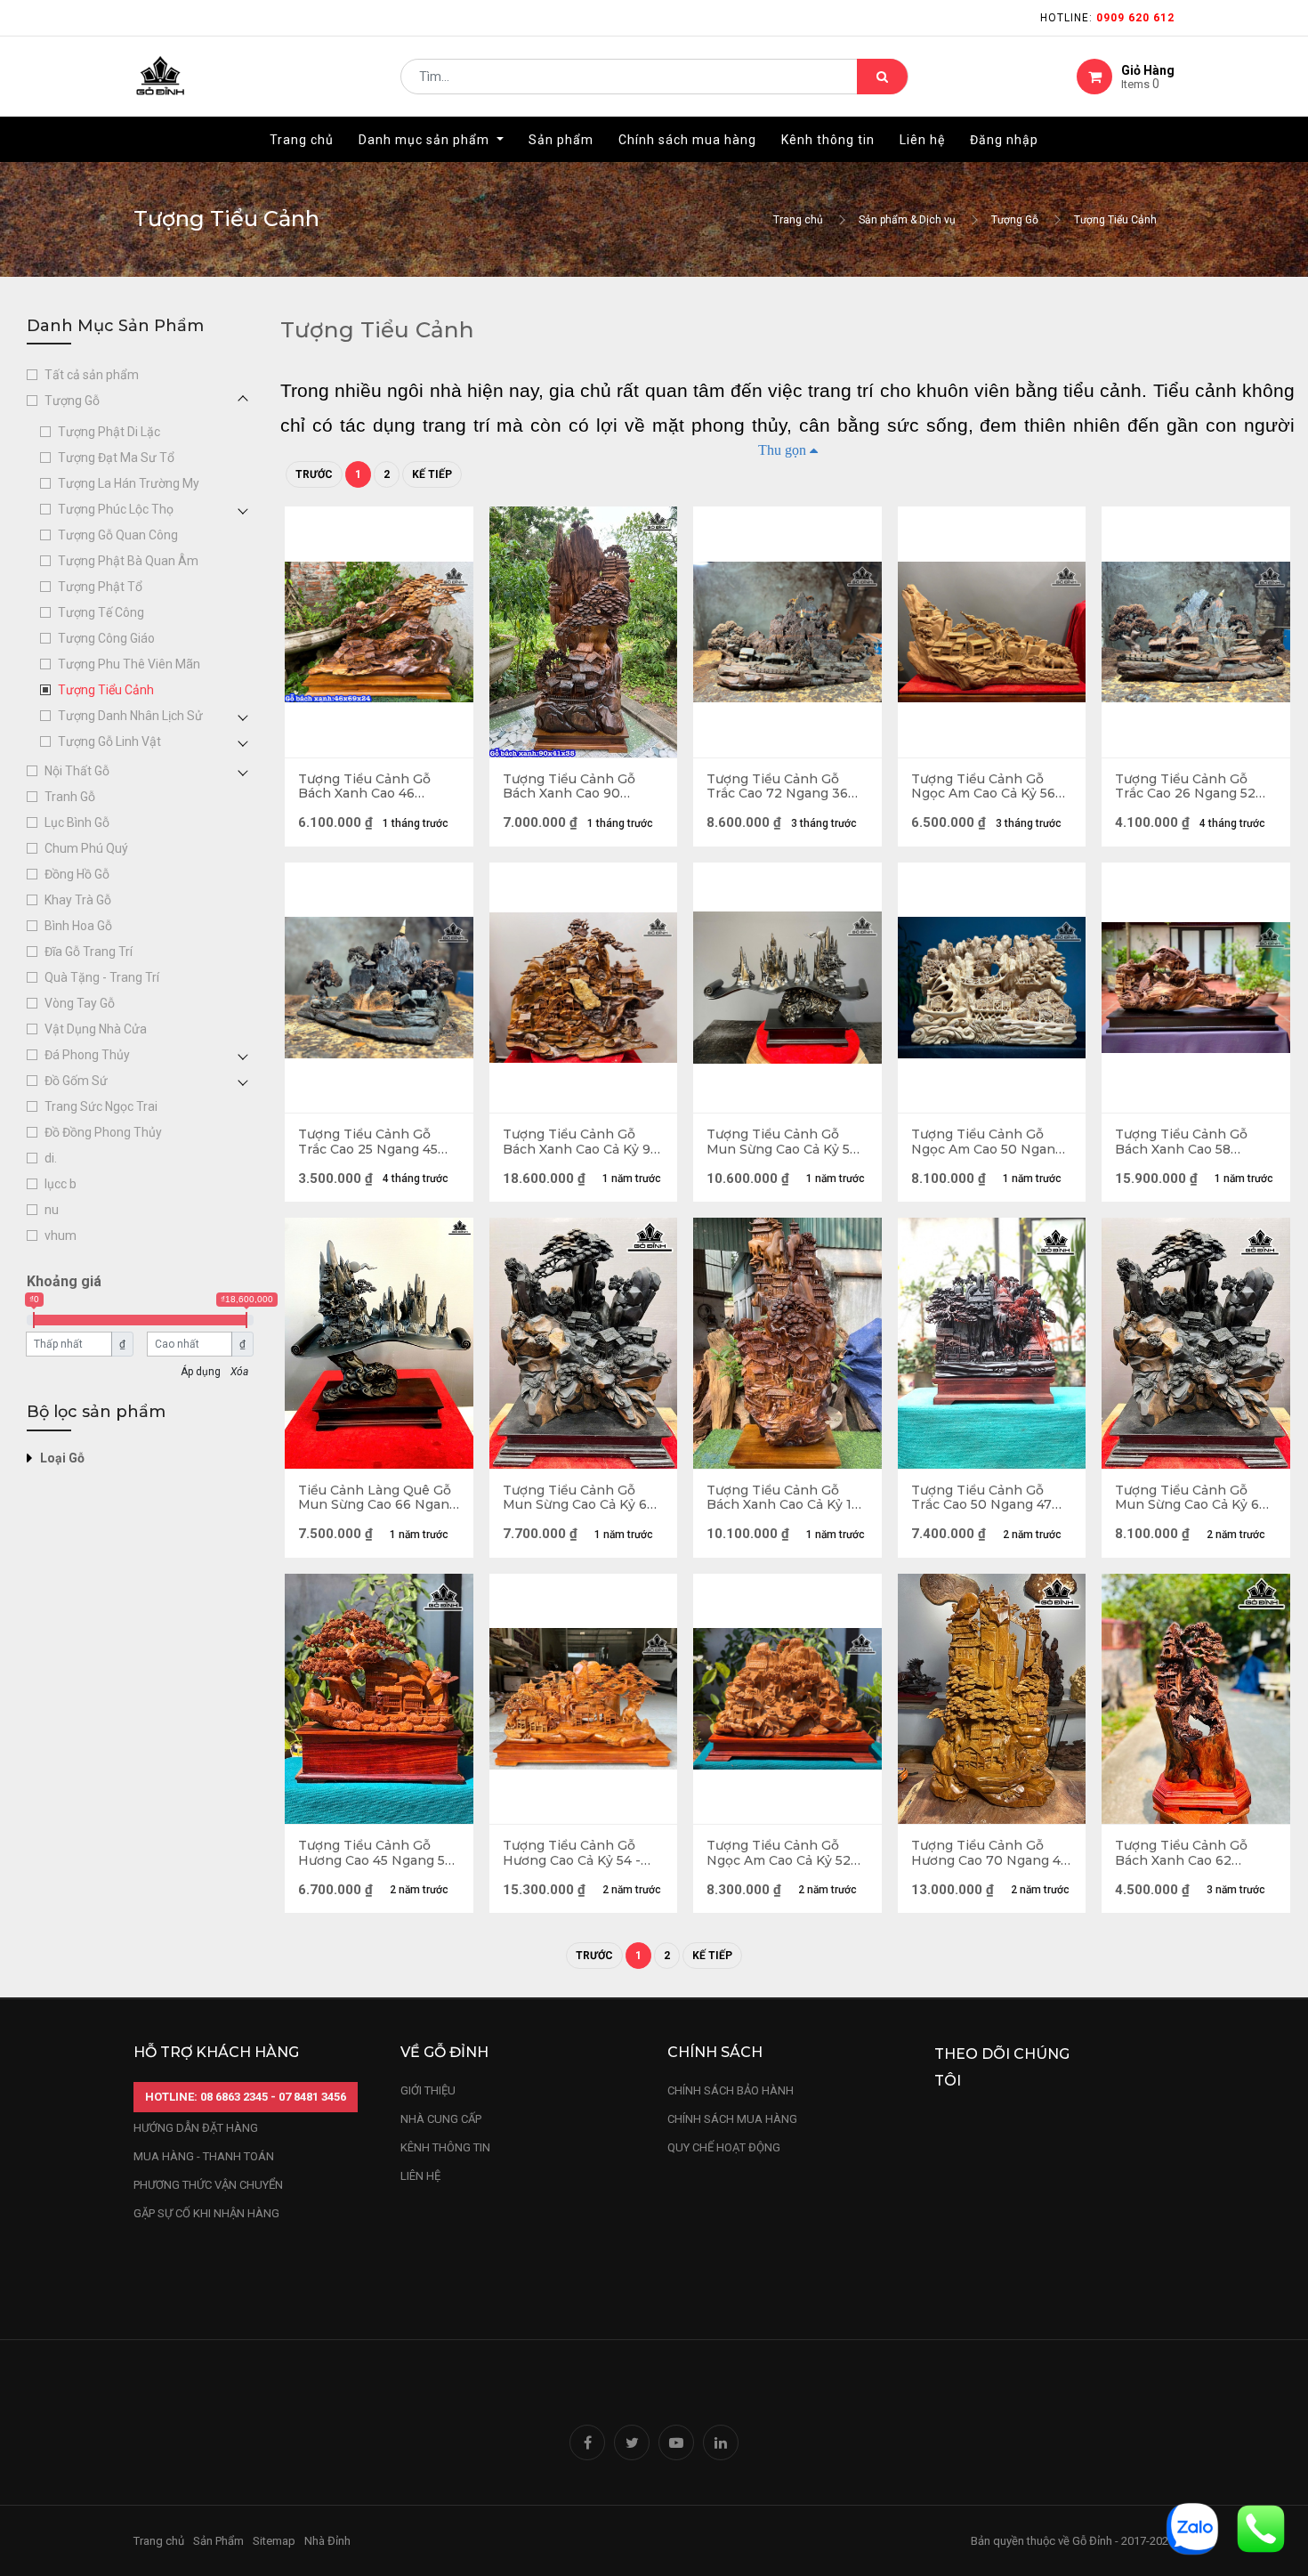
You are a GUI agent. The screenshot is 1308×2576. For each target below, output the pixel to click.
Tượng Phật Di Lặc (109, 432)
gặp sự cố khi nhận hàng (206, 2213)
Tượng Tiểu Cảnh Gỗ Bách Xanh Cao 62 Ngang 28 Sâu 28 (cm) (1185, 1853)
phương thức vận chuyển (208, 2185)
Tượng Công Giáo (106, 638)
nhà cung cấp (441, 2119)
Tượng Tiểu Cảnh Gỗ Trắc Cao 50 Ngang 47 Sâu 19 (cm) (981, 1498)
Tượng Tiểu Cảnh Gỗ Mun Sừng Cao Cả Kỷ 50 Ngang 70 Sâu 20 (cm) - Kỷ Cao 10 (783, 1142)
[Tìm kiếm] (882, 77)
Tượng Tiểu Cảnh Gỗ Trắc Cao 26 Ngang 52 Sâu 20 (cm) (1185, 787)
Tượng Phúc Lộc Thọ (116, 509)
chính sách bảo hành (731, 2090)
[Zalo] (1192, 2527)
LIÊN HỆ (420, 2176)
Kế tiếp (432, 474)
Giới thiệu (429, 2090)
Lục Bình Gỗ (77, 822)
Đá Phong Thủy (87, 1055)
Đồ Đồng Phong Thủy (103, 1132)
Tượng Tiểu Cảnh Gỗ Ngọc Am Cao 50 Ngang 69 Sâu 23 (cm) (987, 1142)
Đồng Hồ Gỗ (77, 874)
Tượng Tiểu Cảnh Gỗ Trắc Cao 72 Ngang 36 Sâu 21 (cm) (777, 787)
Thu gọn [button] (782, 450)
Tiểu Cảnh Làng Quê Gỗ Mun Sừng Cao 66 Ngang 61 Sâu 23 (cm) (378, 1498)
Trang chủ (798, 220)
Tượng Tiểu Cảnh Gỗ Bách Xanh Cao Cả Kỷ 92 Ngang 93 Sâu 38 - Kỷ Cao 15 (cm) (581, 1142)
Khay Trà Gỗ (78, 900)
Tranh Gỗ (70, 797)
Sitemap (274, 2541)
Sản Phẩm (218, 2541)
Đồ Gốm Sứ (76, 1081)
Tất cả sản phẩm (92, 375)
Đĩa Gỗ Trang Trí (89, 952)
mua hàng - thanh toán (204, 2156)
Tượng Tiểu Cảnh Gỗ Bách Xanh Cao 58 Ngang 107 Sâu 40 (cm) (1188, 1142)
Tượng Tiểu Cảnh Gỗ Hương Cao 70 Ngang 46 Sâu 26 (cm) (990, 1853)
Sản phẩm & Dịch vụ (907, 220)
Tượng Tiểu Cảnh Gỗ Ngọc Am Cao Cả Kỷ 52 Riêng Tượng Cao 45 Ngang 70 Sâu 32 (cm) (779, 1853)
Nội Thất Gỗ (77, 771)
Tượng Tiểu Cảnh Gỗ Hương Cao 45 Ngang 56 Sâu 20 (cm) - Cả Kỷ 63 (375, 1853)
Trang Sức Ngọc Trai (101, 1106)
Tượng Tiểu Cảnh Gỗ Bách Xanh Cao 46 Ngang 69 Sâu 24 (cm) (368, 787)
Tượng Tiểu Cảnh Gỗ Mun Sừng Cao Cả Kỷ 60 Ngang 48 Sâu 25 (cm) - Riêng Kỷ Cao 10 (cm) (1191, 1498)
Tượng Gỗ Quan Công (118, 535)
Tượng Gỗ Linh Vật (109, 741)
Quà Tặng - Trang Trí (102, 977)
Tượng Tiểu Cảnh (1115, 220)
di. (51, 1158)
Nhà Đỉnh (329, 2541)
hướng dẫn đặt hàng (196, 2128)
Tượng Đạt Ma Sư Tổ (116, 458)
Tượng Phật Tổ (100, 587)
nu (52, 1210)
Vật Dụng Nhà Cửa (96, 1029)
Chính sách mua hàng (732, 2119)
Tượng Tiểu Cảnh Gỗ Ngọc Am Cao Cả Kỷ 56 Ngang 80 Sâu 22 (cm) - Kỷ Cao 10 (986, 787)
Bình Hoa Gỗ (78, 926)
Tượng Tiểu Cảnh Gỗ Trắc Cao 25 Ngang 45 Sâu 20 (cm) (368, 1142)
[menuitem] (302, 140)
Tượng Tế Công (101, 612)
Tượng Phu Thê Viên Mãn (129, 664)
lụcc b (61, 1184)
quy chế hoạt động (724, 2147)
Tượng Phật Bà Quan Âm (128, 561)
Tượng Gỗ (1015, 220)
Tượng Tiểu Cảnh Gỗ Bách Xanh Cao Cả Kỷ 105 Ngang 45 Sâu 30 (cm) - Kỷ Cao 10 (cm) (787, 1498)
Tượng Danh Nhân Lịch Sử (130, 716)
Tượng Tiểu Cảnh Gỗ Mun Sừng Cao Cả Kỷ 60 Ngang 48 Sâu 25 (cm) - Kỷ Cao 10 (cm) (579, 1498)
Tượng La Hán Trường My (129, 483)
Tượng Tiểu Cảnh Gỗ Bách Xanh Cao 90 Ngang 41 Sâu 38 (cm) (571, 787)
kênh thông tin (445, 2147)
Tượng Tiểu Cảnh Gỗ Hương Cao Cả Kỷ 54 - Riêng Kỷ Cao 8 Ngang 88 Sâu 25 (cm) (574, 1853)
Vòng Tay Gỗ (80, 1003)
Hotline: (1107, 18)
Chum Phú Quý (86, 848)
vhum (61, 1235)
